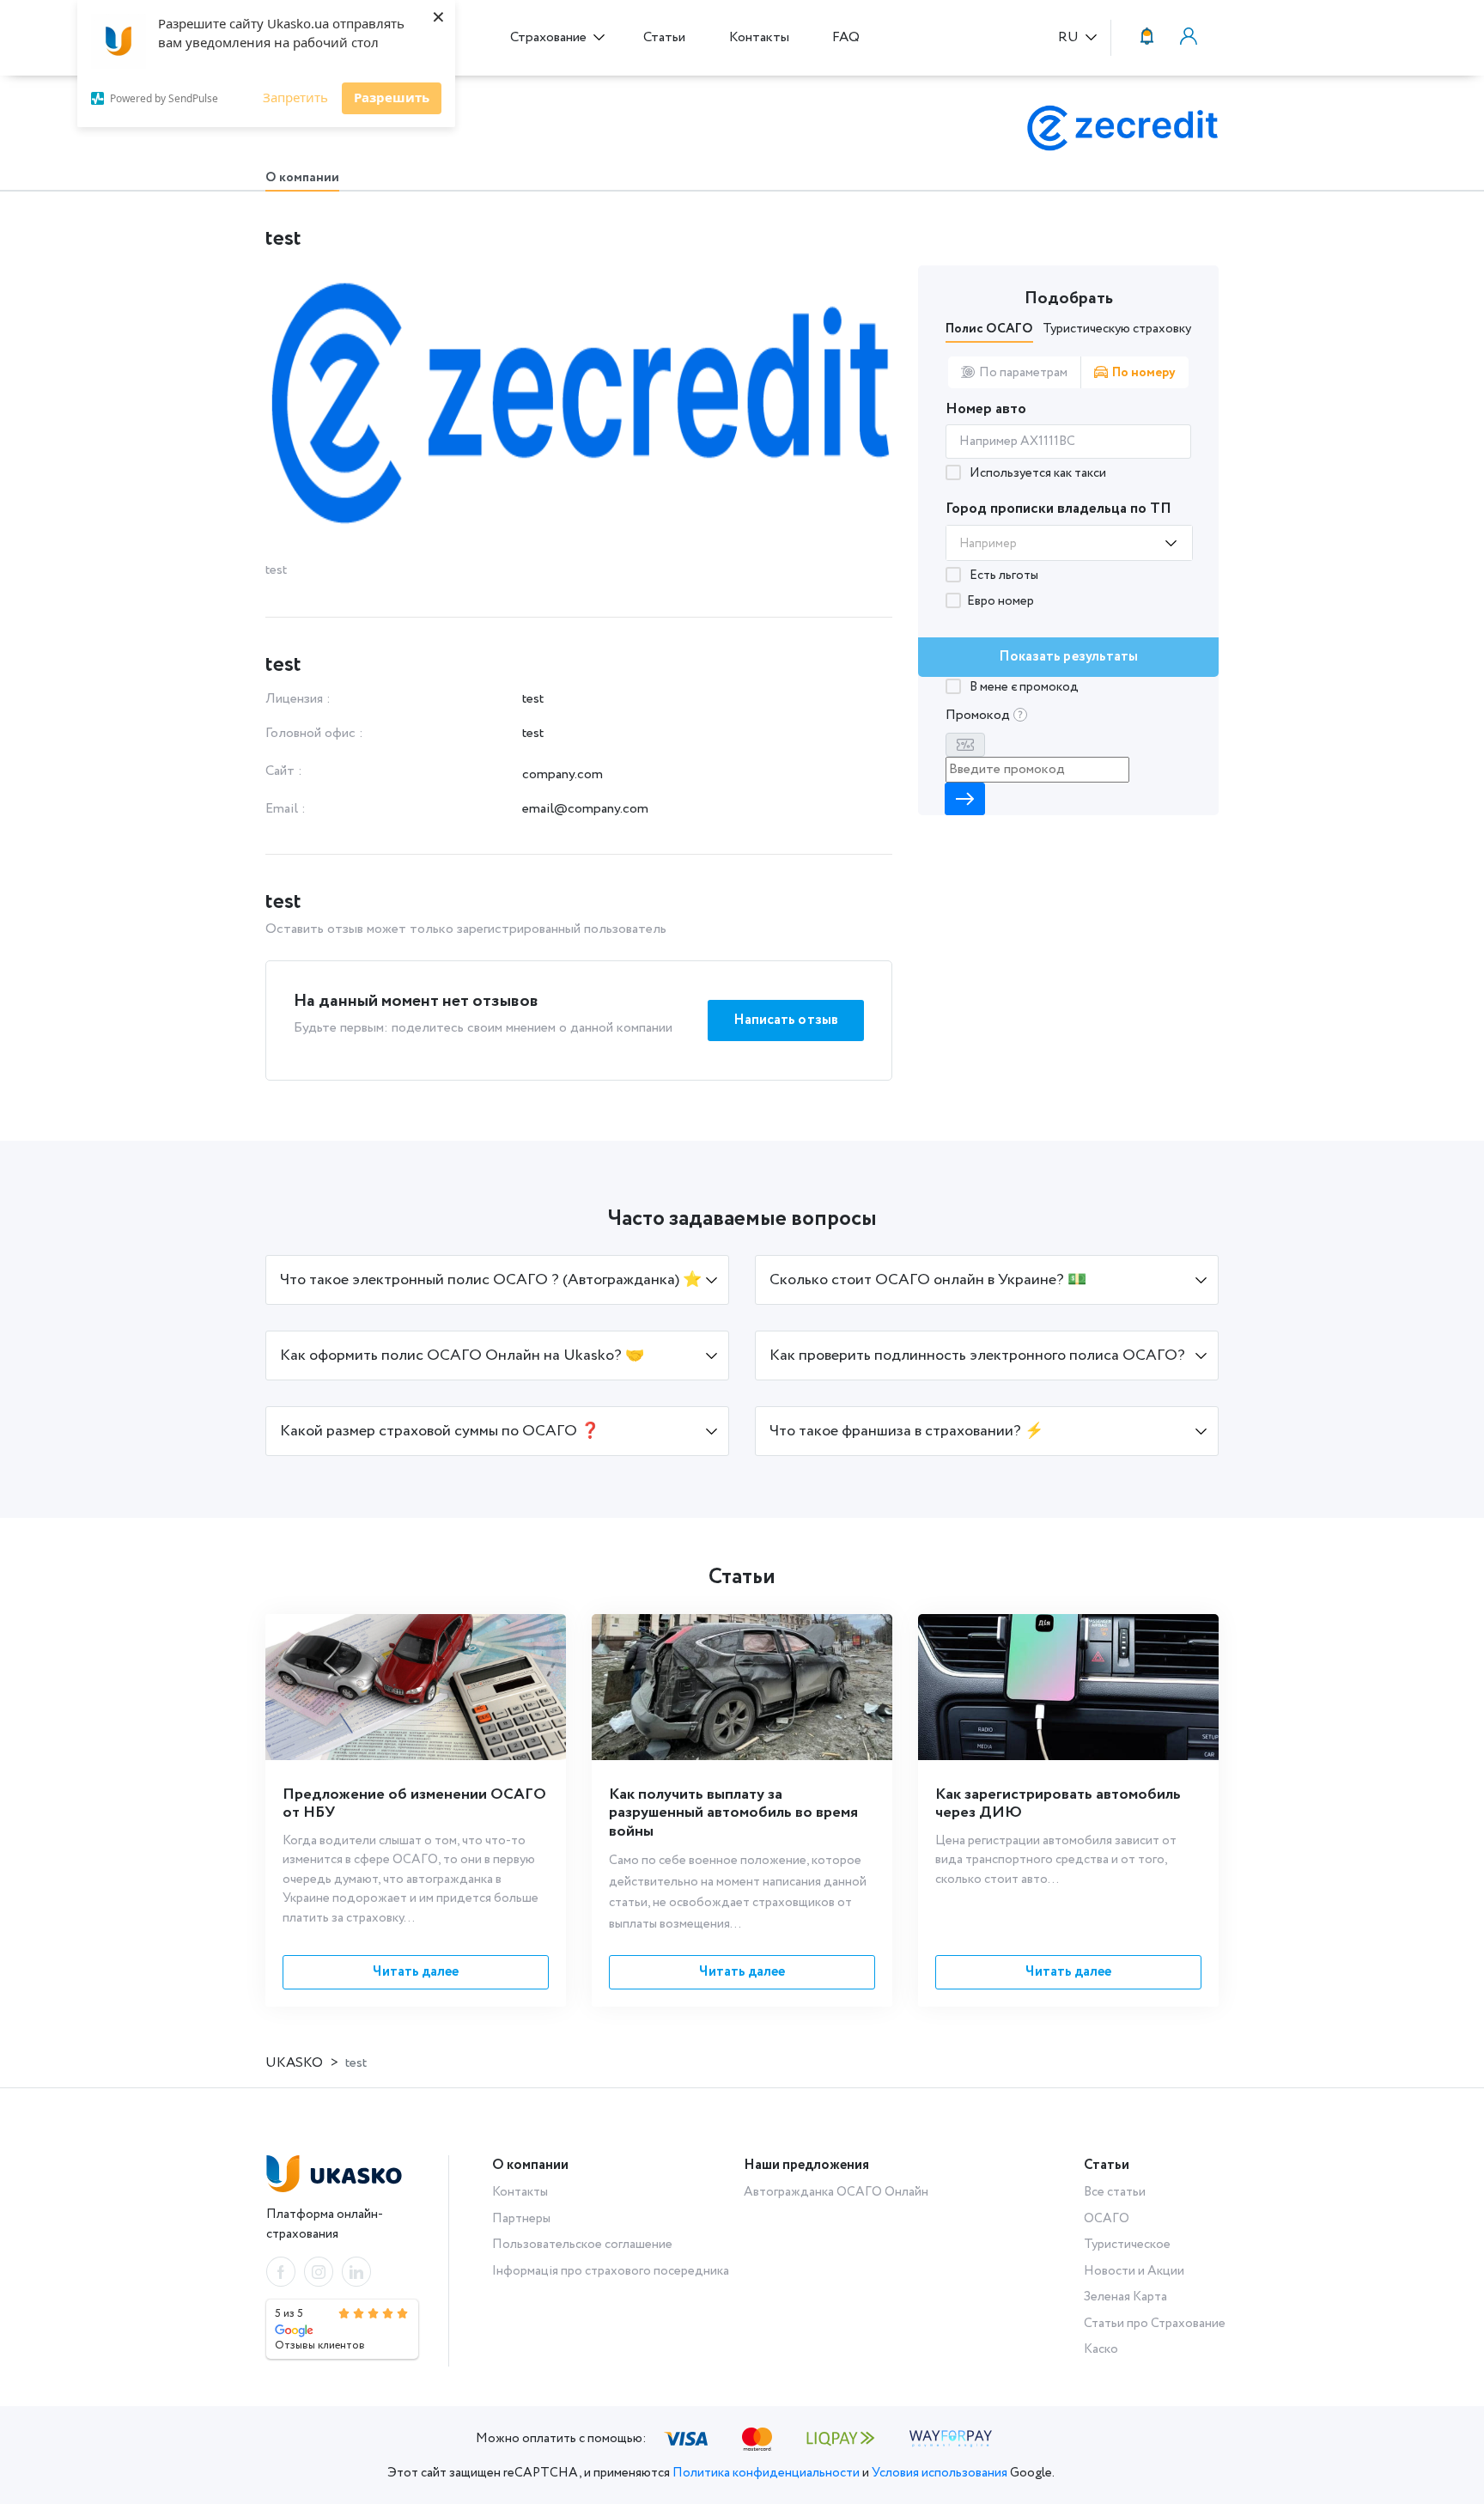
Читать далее (416, 1972)
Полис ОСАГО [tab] (989, 329)
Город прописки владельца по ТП (1058, 509)
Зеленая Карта (1125, 2297)
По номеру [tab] (1144, 373)
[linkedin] (356, 2272)
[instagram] (319, 2272)
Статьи (664, 37)
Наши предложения (806, 2165)
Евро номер (1000, 601)
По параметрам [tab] (1023, 373)
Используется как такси (1037, 473)
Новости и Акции (1134, 2271)
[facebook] (281, 2272)
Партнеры (521, 2219)
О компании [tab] (302, 178)
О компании (530, 2165)
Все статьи (1115, 2192)
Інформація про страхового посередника (611, 2271)
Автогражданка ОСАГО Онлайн (836, 2192)
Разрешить (392, 97)
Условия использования (940, 2473)
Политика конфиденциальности (766, 2473)
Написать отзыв (786, 1020)
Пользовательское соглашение (582, 2245)
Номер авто (986, 409)
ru (1070, 38)
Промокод (979, 715)
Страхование (550, 37)
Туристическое (1127, 2245)
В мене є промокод (1023, 687)
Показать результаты (1069, 657)
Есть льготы (1003, 576)
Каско (1101, 2349)
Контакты (759, 37)
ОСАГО (1107, 2219)
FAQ (846, 37)
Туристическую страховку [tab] (1117, 329)
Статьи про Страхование (1155, 2324)
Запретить (295, 97)
